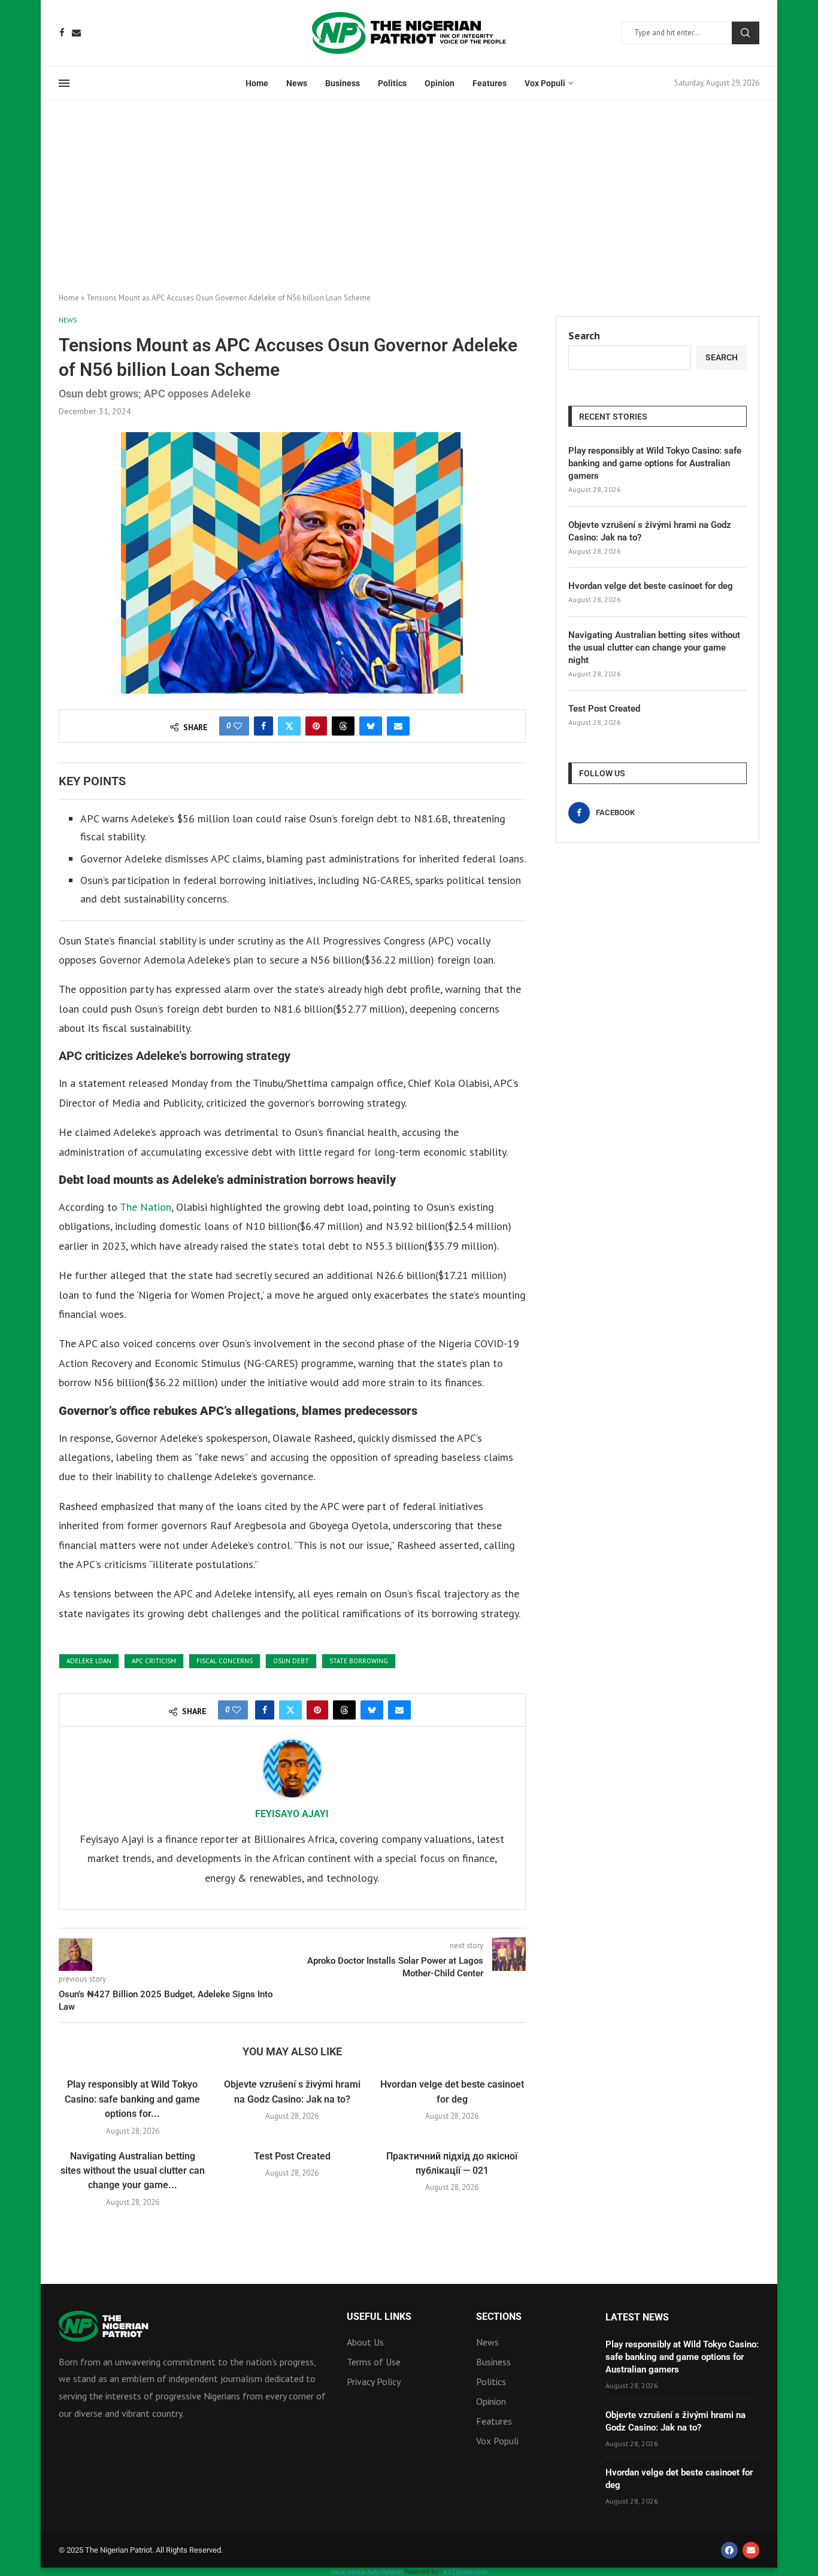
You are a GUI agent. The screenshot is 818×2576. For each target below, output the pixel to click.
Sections (499, 2317)
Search (746, 33)
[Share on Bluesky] (371, 726)
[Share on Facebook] (263, 726)
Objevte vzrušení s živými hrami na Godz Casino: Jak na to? (650, 531)
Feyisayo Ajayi (292, 1814)
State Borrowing (359, 1661)
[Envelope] (751, 2550)
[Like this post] (238, 726)
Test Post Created (292, 2156)
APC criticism (154, 1661)
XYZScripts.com (465, 2572)
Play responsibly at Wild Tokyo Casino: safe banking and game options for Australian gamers (655, 463)
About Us (365, 2342)
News (297, 83)
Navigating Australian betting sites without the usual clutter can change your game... (133, 2171)
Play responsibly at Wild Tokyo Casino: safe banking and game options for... (132, 2099)
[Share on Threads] (343, 726)
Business (343, 83)
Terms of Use (374, 2362)
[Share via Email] (398, 726)
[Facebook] (62, 33)
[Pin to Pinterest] (316, 726)
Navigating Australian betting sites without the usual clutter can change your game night (654, 648)
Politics (392, 83)
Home (257, 83)
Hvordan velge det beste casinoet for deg (651, 586)
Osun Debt (291, 1661)
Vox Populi (545, 83)
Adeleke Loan (89, 1661)
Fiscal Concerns (225, 1661)
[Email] (76, 33)
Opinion (440, 83)
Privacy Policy (374, 2381)
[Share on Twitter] (289, 726)
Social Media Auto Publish (367, 2572)
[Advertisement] (409, 190)
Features (490, 83)
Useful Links (379, 2317)
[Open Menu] (64, 83)
